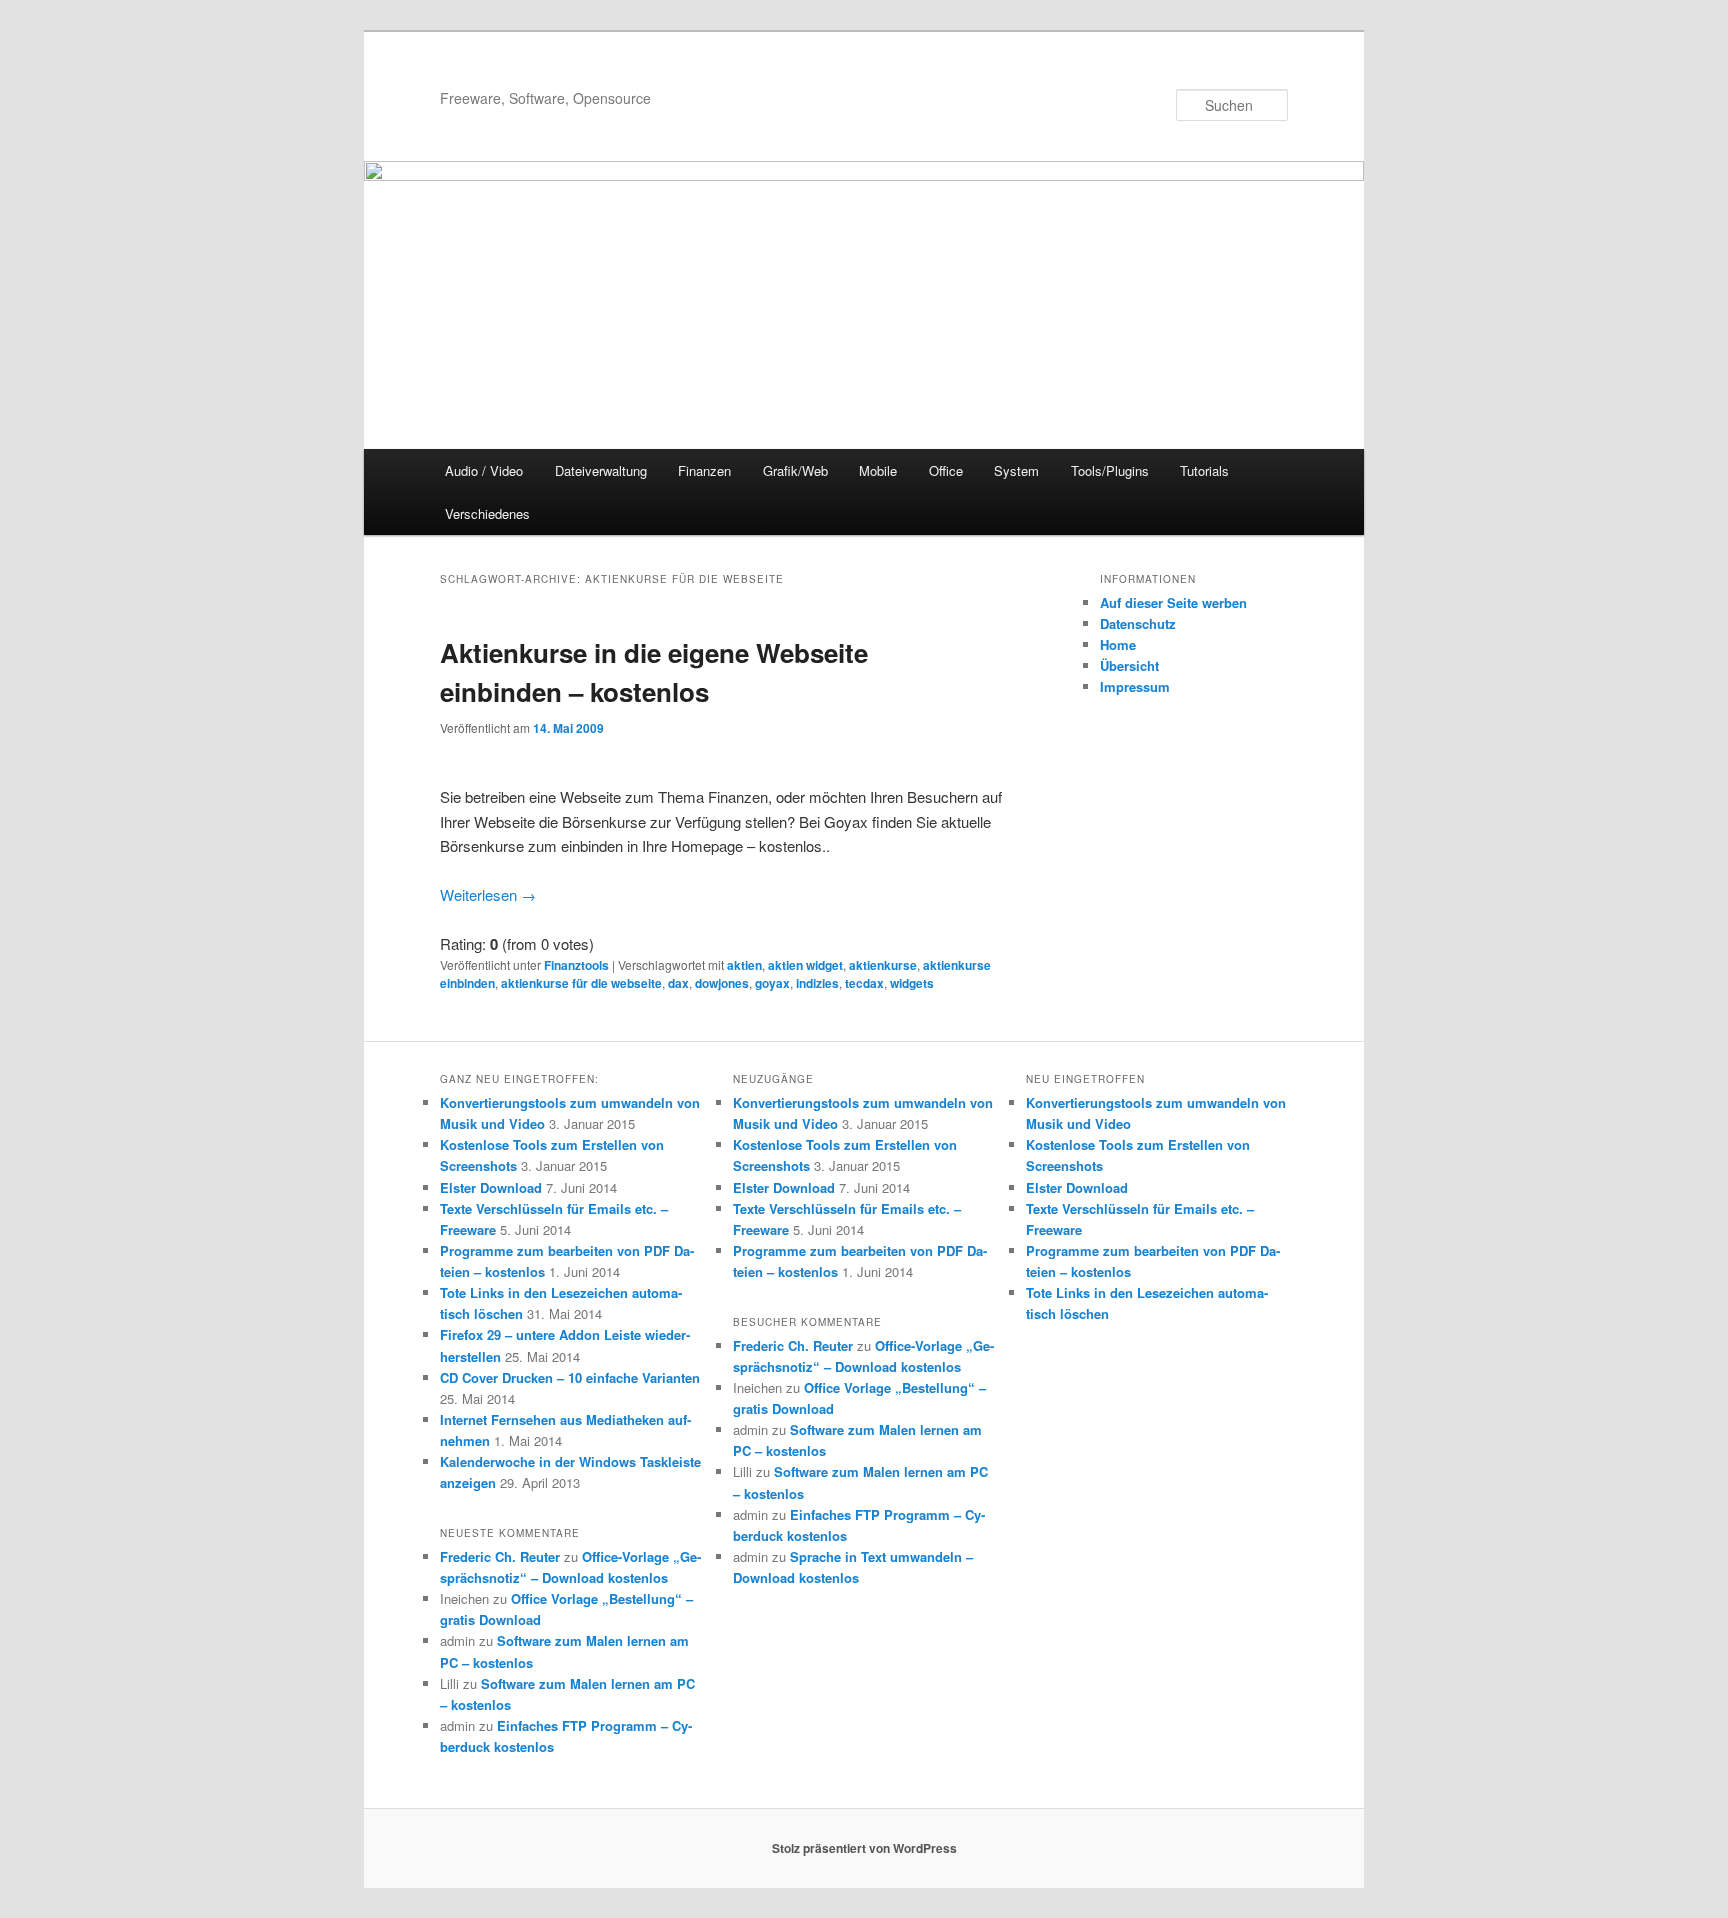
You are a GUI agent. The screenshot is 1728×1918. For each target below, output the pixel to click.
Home (1118, 644)
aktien (744, 965)
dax (678, 983)
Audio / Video (484, 470)
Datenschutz (1138, 623)
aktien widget (805, 965)
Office (946, 470)
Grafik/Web (795, 470)
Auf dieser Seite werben (1173, 602)
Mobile (878, 470)
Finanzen (704, 470)
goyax (772, 983)
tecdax (864, 983)
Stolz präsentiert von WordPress (864, 1848)
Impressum (1135, 686)
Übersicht (1129, 665)
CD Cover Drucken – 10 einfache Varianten (570, 1377)
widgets (912, 983)
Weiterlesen (488, 894)
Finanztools (576, 965)
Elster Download (491, 1187)
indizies (817, 983)
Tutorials (1204, 470)
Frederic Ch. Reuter (500, 1556)
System (1016, 470)
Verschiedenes (487, 513)
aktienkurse (883, 965)
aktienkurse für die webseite (581, 983)
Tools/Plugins (1110, 470)
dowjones (722, 983)
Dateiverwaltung (601, 470)
